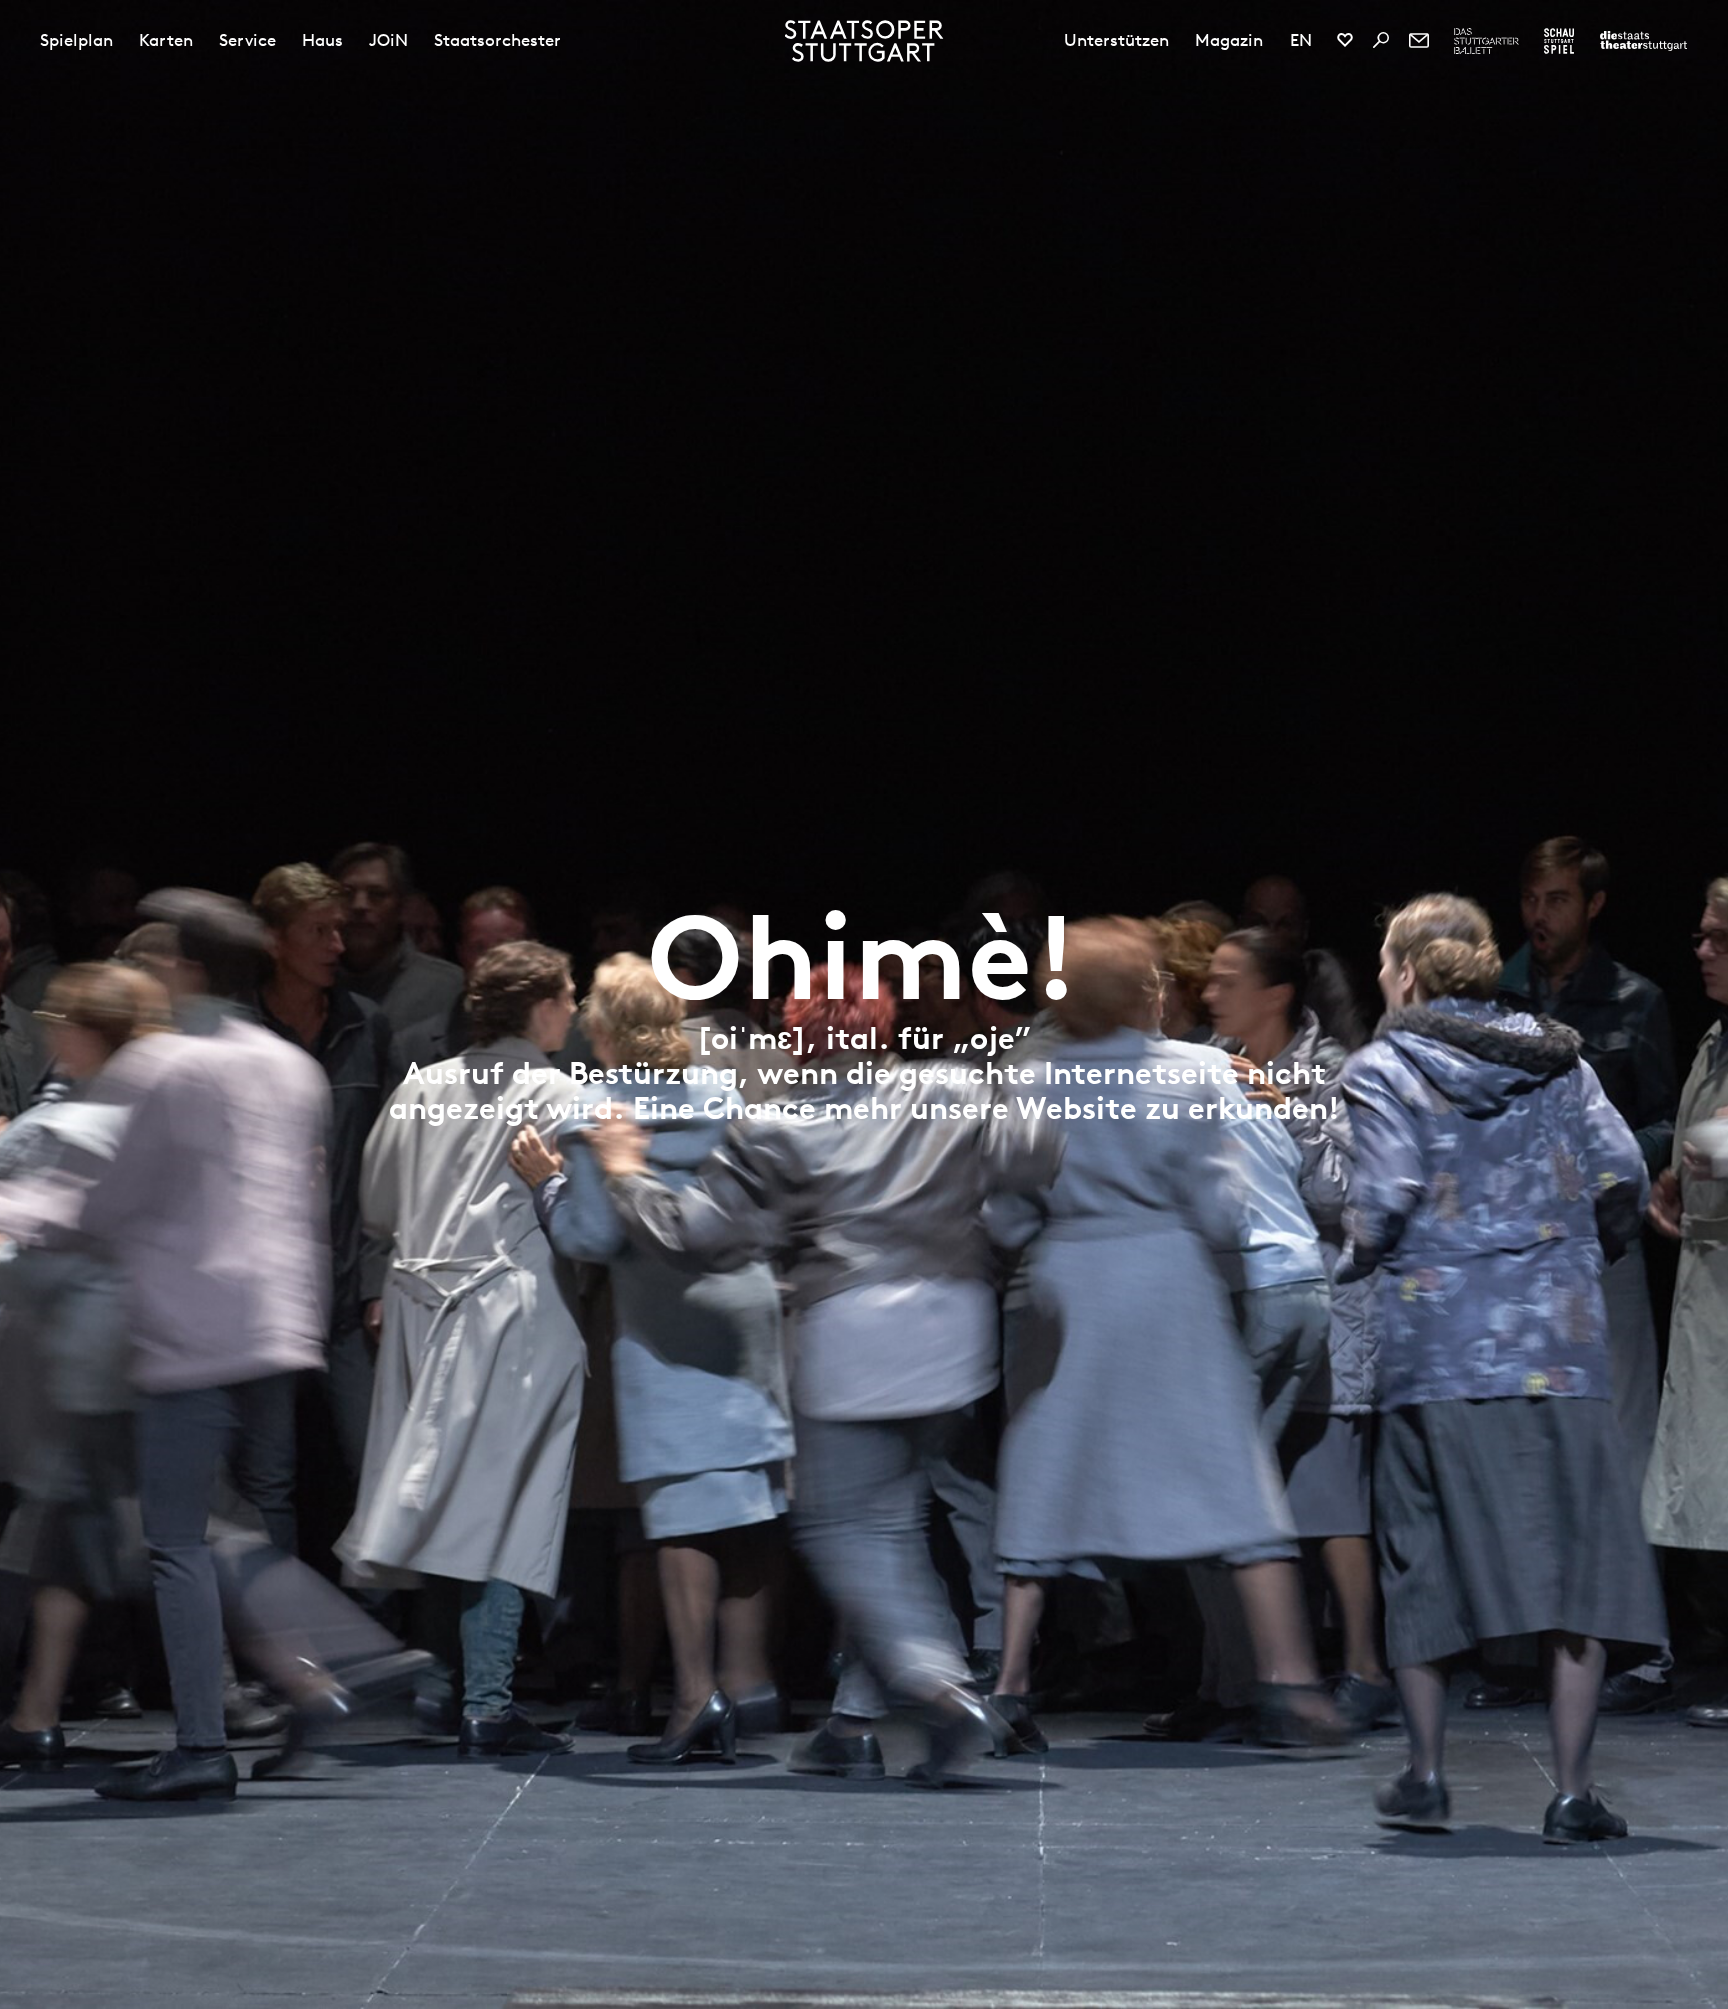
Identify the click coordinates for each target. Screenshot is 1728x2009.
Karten (166, 40)
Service (247, 40)
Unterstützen (1116, 40)
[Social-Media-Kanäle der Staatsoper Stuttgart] (1345, 40)
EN (1301, 40)
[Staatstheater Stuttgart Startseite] (864, 41)
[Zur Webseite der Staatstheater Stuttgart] (1643, 41)
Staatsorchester (497, 40)
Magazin (1229, 40)
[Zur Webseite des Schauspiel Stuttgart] (1559, 41)
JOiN (388, 40)
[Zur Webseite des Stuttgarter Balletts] (1486, 41)
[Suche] (1381, 40)
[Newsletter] (1419, 40)
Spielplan (76, 40)
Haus (322, 40)
